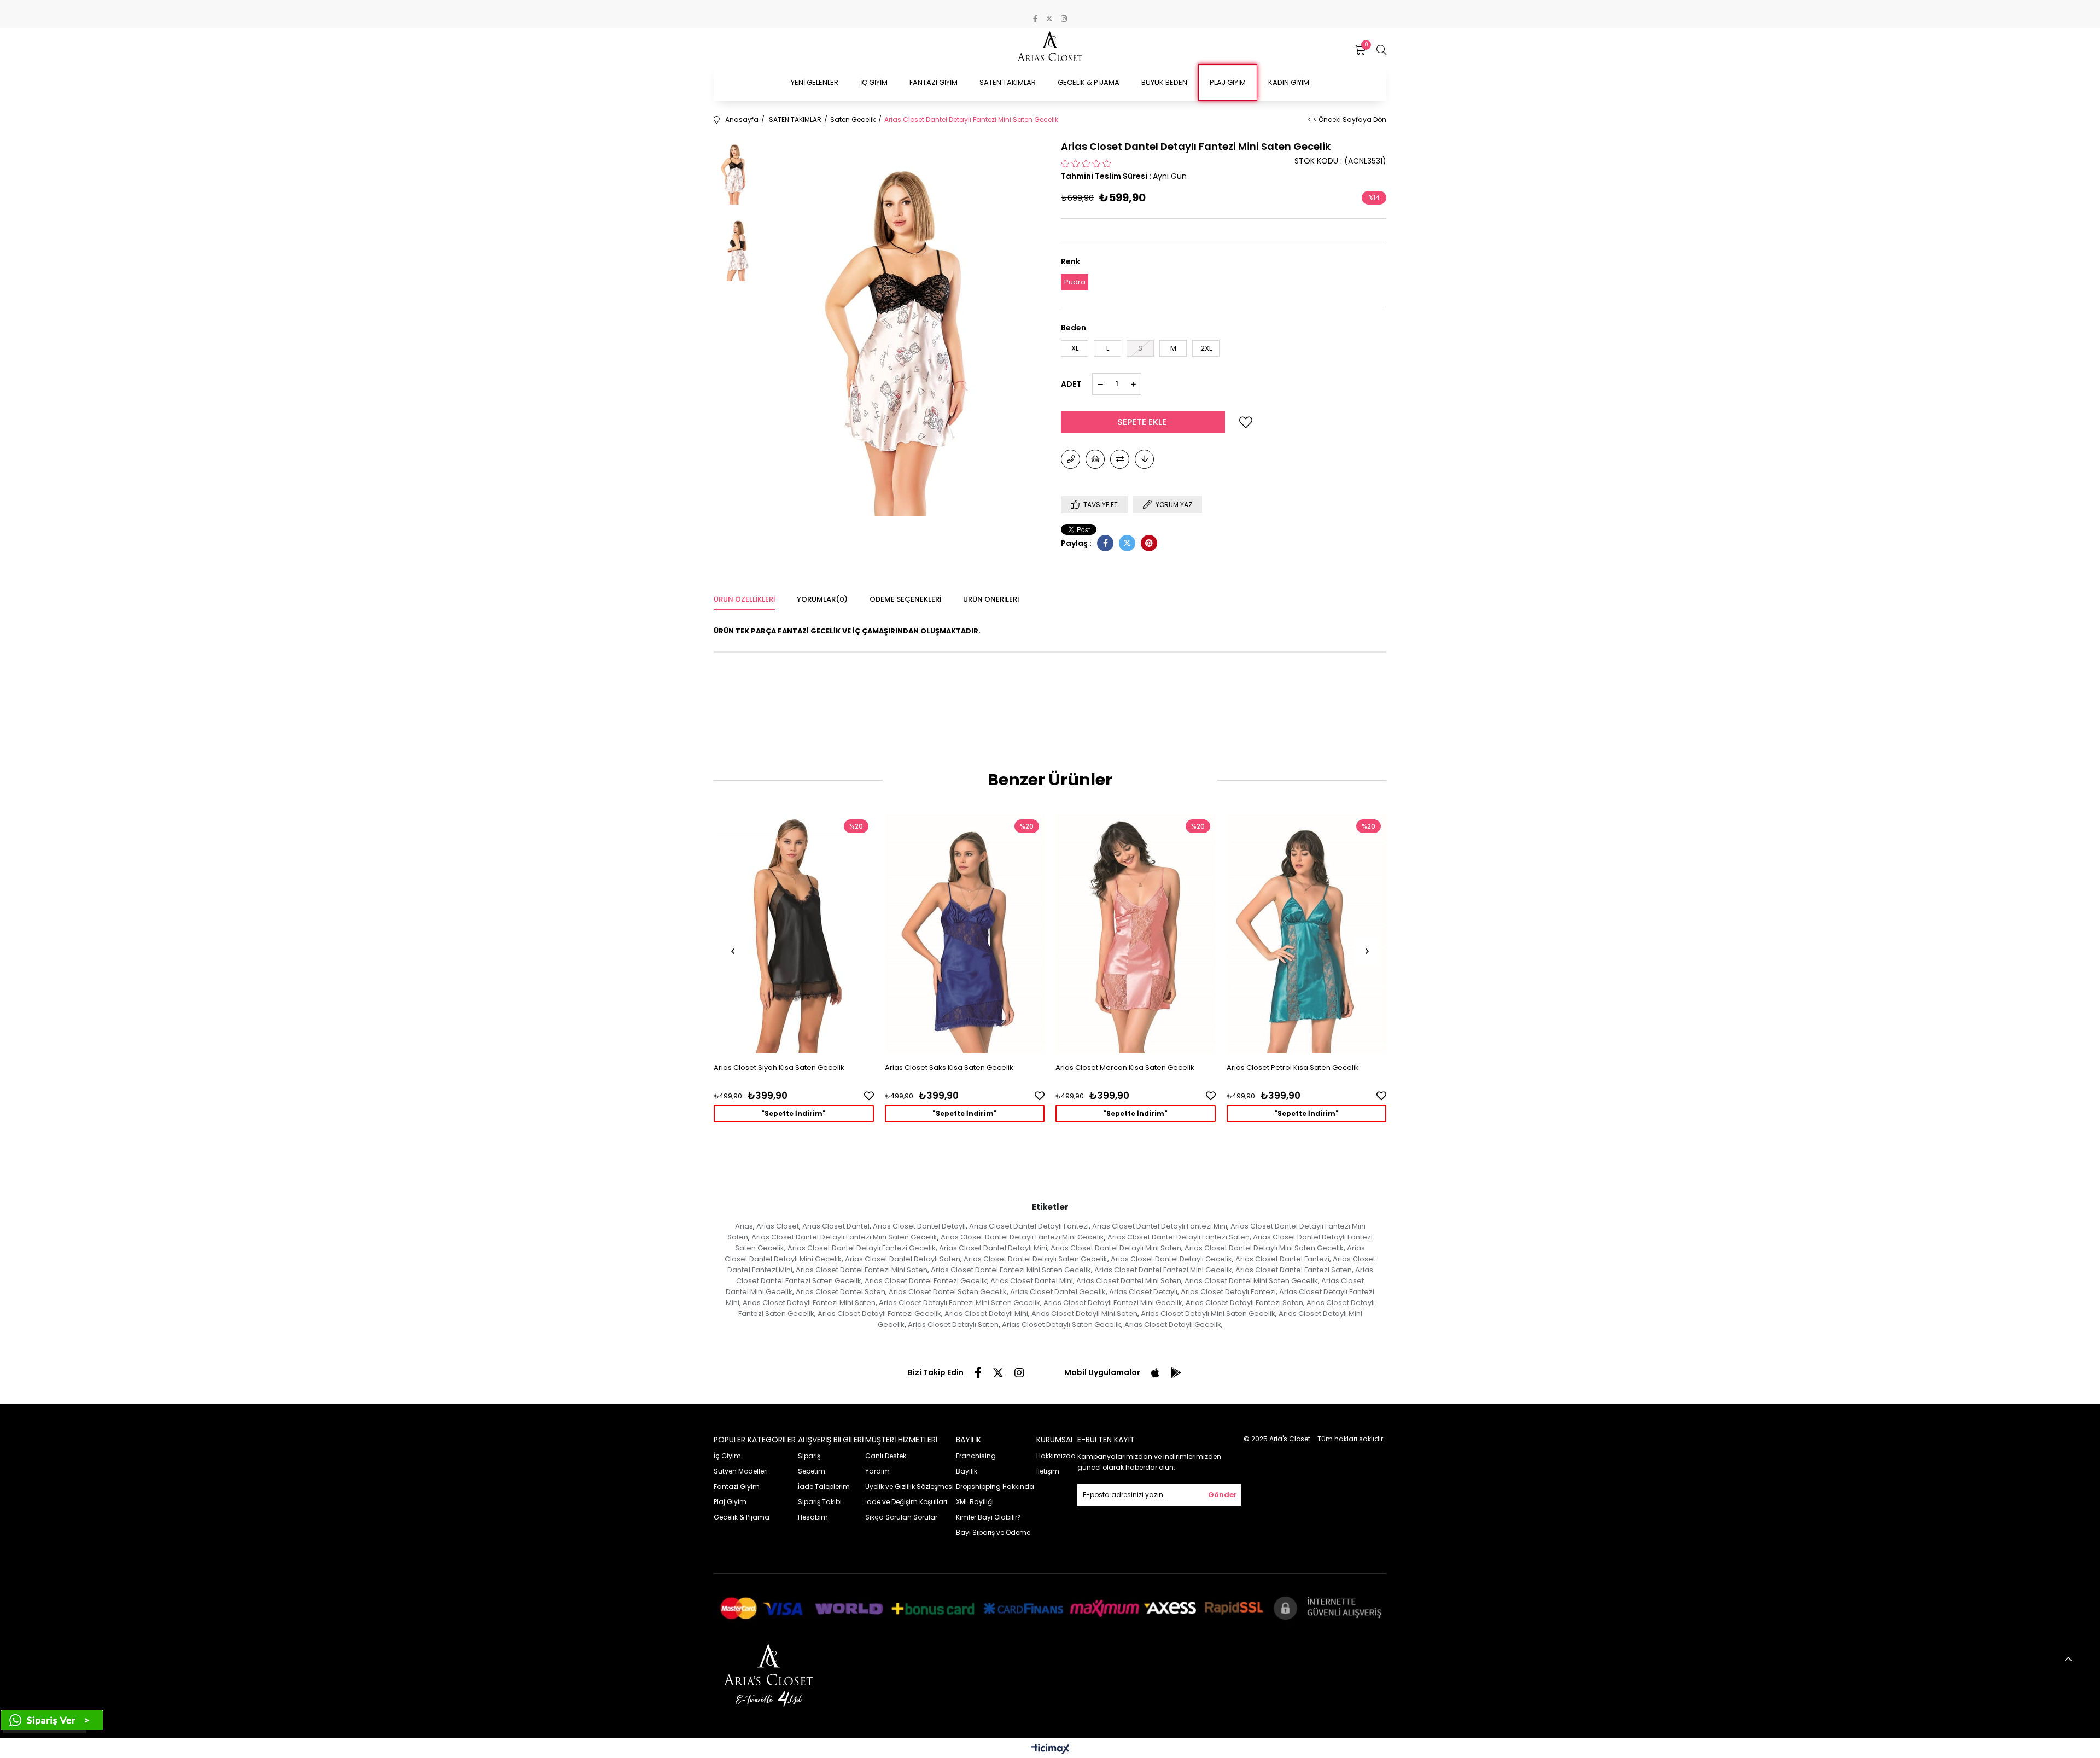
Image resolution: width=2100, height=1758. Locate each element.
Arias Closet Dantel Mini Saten (1129, 1281)
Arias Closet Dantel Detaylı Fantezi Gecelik (862, 1248)
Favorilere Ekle (869, 1096)
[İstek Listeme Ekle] (1095, 459)
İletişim (1048, 1471)
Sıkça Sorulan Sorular (901, 1517)
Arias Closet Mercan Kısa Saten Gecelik (1125, 1067)
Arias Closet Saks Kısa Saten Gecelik (949, 1067)
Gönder (1223, 1495)
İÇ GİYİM (874, 82)
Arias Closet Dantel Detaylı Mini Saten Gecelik (1264, 1248)
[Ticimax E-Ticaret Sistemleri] (1050, 1750)
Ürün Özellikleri (744, 599)
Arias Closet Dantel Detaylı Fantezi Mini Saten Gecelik (844, 1237)
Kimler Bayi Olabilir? (988, 1517)
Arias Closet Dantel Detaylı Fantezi (1029, 1226)
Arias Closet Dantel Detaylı (919, 1226)
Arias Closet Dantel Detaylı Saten (903, 1259)
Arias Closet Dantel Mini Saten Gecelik (1251, 1281)
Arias (744, 1226)
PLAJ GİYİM (1228, 82)
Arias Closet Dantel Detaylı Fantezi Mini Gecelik (1022, 1237)
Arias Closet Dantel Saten (841, 1292)
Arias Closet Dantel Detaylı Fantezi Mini (1160, 1226)
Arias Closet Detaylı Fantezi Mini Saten (809, 1303)
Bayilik (967, 1471)
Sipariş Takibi (820, 1502)
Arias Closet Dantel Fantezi (1282, 1259)
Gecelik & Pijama (742, 1517)
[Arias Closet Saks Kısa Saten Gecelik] (965, 934)
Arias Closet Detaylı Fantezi (1228, 1292)
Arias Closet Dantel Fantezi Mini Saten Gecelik (1011, 1270)
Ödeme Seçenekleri (905, 599)
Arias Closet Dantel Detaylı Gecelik (1171, 1259)
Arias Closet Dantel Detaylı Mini (993, 1248)
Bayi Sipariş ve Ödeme (993, 1532)
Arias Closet (778, 1226)
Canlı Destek (886, 1456)
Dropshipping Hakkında (995, 1486)
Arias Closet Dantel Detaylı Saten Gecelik (1036, 1259)
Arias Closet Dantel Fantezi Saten (1294, 1270)
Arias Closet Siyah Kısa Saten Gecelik (779, 1067)
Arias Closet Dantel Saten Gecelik (948, 1292)
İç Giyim (727, 1456)
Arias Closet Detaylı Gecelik (1173, 1325)
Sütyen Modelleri (741, 1471)
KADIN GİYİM (1289, 82)
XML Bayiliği (975, 1502)
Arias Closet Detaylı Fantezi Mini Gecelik (1113, 1303)
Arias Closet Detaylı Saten (953, 1325)
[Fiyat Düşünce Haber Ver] (1144, 459)
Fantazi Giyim (737, 1486)
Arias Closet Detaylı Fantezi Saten (1244, 1303)
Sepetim (812, 1471)
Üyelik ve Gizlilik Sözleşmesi (909, 1486)
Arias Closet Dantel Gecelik (1058, 1292)
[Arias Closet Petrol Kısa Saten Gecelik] (1307, 934)
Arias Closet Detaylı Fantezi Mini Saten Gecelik (959, 1303)
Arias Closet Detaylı (1143, 1292)
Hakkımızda (1056, 1456)
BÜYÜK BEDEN (1164, 82)
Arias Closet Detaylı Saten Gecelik (1061, 1325)
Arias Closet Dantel (836, 1226)
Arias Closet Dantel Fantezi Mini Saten (862, 1270)
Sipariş (809, 1456)
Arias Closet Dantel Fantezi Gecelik (926, 1281)
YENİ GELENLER (815, 82)
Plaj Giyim (730, 1502)
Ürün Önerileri (991, 599)
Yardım (877, 1471)
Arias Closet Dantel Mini (1032, 1281)
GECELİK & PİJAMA (1089, 82)
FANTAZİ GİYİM (934, 82)
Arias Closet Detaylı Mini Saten (1084, 1314)
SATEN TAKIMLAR (1008, 82)
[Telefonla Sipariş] (1071, 459)
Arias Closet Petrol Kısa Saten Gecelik (1293, 1067)
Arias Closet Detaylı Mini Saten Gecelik (1208, 1314)
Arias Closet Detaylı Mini (986, 1314)
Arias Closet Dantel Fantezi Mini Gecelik (1163, 1270)
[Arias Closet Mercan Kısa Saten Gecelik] (1136, 934)
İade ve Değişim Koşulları (906, 1502)
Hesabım (813, 1517)
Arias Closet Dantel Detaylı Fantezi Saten (1179, 1237)
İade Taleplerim (824, 1486)
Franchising (976, 1456)
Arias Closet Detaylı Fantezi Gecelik (879, 1314)
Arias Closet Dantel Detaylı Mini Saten (1116, 1248)
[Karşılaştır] (1120, 459)
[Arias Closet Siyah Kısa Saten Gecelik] (794, 934)
